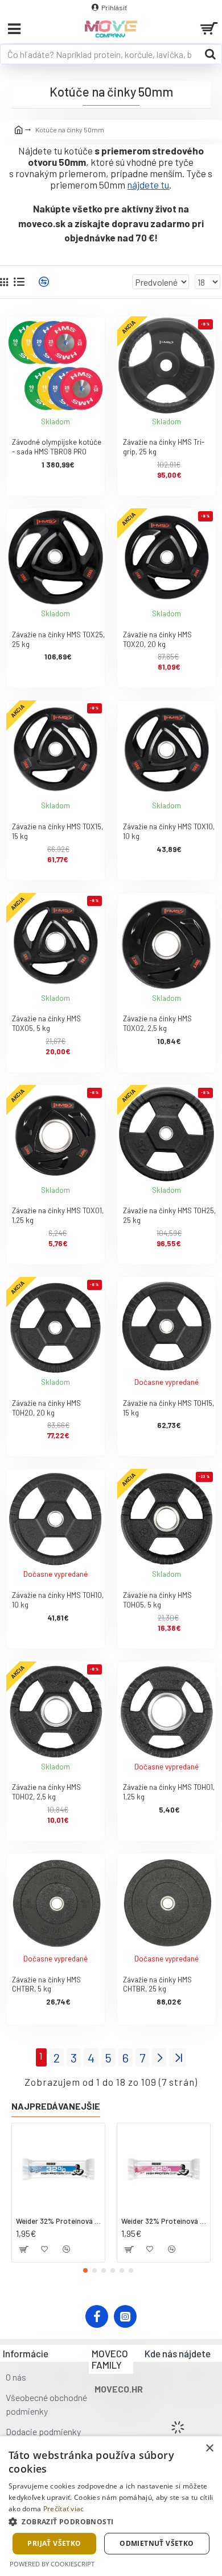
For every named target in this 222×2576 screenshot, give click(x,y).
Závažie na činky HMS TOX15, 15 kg (57, 831)
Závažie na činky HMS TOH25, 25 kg (169, 1215)
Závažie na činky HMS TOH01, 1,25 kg (169, 1792)
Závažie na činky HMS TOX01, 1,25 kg (58, 1215)
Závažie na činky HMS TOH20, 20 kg (46, 1408)
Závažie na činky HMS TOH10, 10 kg (58, 1600)
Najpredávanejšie (56, 2106)
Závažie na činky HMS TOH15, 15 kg (168, 1408)
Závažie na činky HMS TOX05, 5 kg (46, 1023)
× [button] (209, 2448)
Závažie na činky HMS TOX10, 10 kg (169, 831)
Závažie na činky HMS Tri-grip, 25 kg (164, 447)
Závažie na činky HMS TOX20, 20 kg (157, 639)
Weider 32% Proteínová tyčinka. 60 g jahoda (164, 2221)
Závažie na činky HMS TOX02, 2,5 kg (157, 1023)
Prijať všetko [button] (54, 2543)
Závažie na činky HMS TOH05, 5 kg (157, 1600)
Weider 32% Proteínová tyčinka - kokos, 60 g (58, 2221)
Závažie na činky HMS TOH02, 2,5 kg (46, 1792)
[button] (85, 2270)
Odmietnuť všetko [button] (157, 2543)
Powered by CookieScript (52, 2564)
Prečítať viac (64, 2509)
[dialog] (111, 2506)
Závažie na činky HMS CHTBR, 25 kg (157, 1984)
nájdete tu (148, 185)
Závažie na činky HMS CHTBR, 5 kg (46, 1984)
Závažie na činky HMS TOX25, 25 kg (58, 639)
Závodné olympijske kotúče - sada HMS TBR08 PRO (57, 447)
